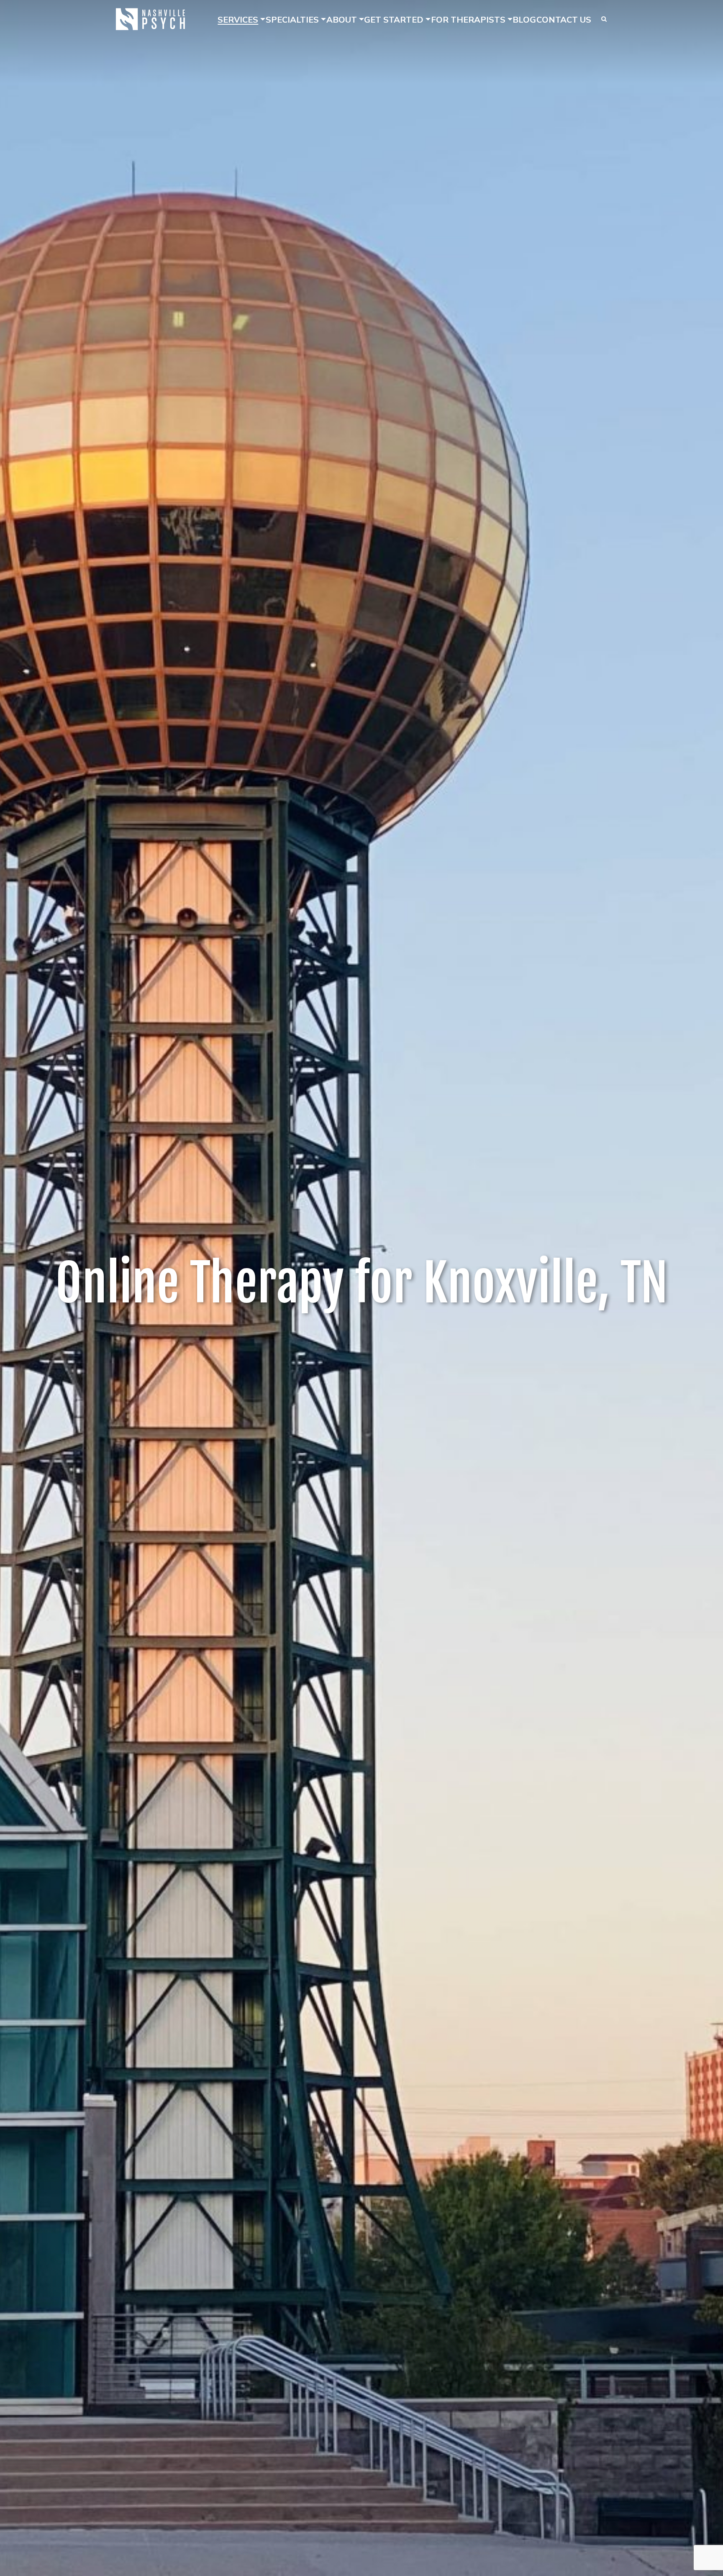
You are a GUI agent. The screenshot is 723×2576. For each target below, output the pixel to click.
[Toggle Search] (604, 19)
